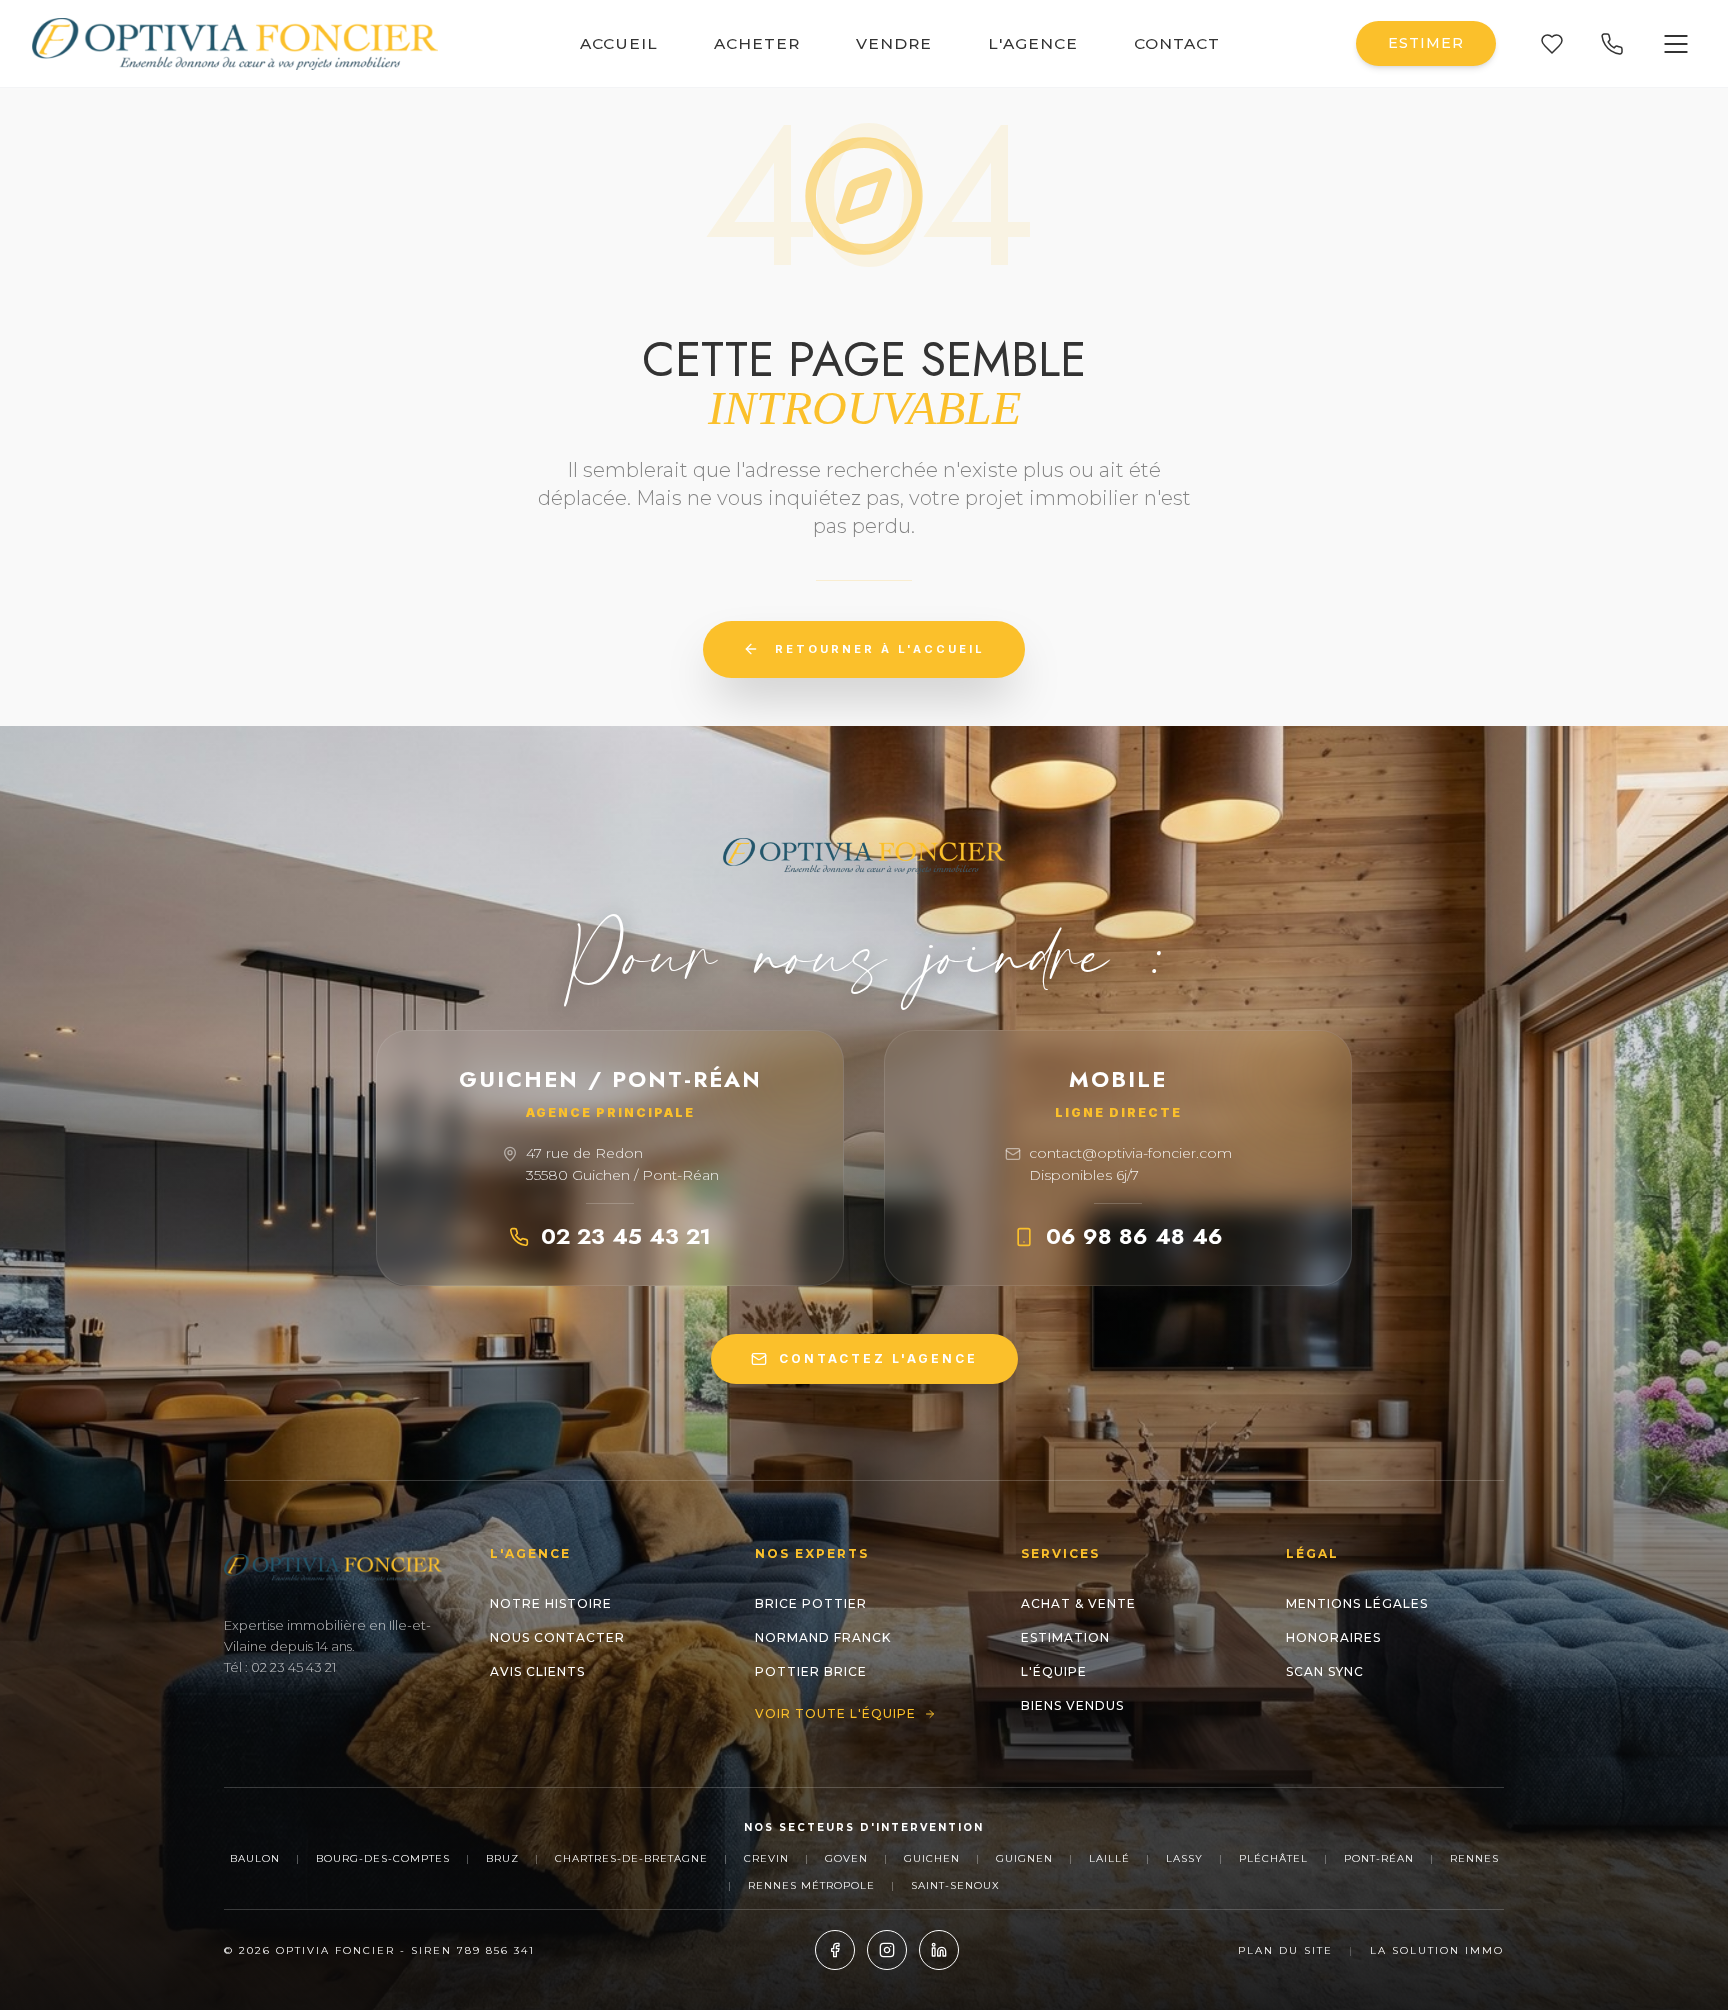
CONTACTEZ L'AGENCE (878, 1358)
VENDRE (894, 43)
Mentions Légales (1357, 1603)
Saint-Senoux (955, 1885)
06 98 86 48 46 (1134, 1236)
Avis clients (537, 1671)
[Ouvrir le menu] (1676, 44)
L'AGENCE (1033, 43)
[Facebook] (835, 1950)
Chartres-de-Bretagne (631, 1858)
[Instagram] (887, 1950)
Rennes (1474, 1858)
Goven (846, 1858)
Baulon (255, 1858)
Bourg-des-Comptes (383, 1858)
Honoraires (1333, 1637)
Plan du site (1285, 1950)
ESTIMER (1426, 43)
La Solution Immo (1437, 1950)
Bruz (502, 1858)
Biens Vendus (1072, 1705)
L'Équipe (1054, 1671)
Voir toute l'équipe (835, 1713)
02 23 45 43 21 (626, 1236)
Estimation (1065, 1637)
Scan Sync (1325, 1671)
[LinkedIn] (939, 1950)
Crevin (766, 1858)
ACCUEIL (619, 43)
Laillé (1109, 1858)
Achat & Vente (1078, 1603)
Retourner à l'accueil (880, 649)
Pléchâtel (1273, 1858)
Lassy (1184, 1858)
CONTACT (1177, 43)
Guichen (932, 1858)
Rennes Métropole (811, 1885)
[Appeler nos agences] (1612, 44)
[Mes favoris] (1552, 44)
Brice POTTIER (811, 1603)
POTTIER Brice (811, 1671)
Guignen (1024, 1858)
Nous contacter (557, 1637)
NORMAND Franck (823, 1637)
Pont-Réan (1379, 1858)
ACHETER (757, 43)
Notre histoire (551, 1603)
